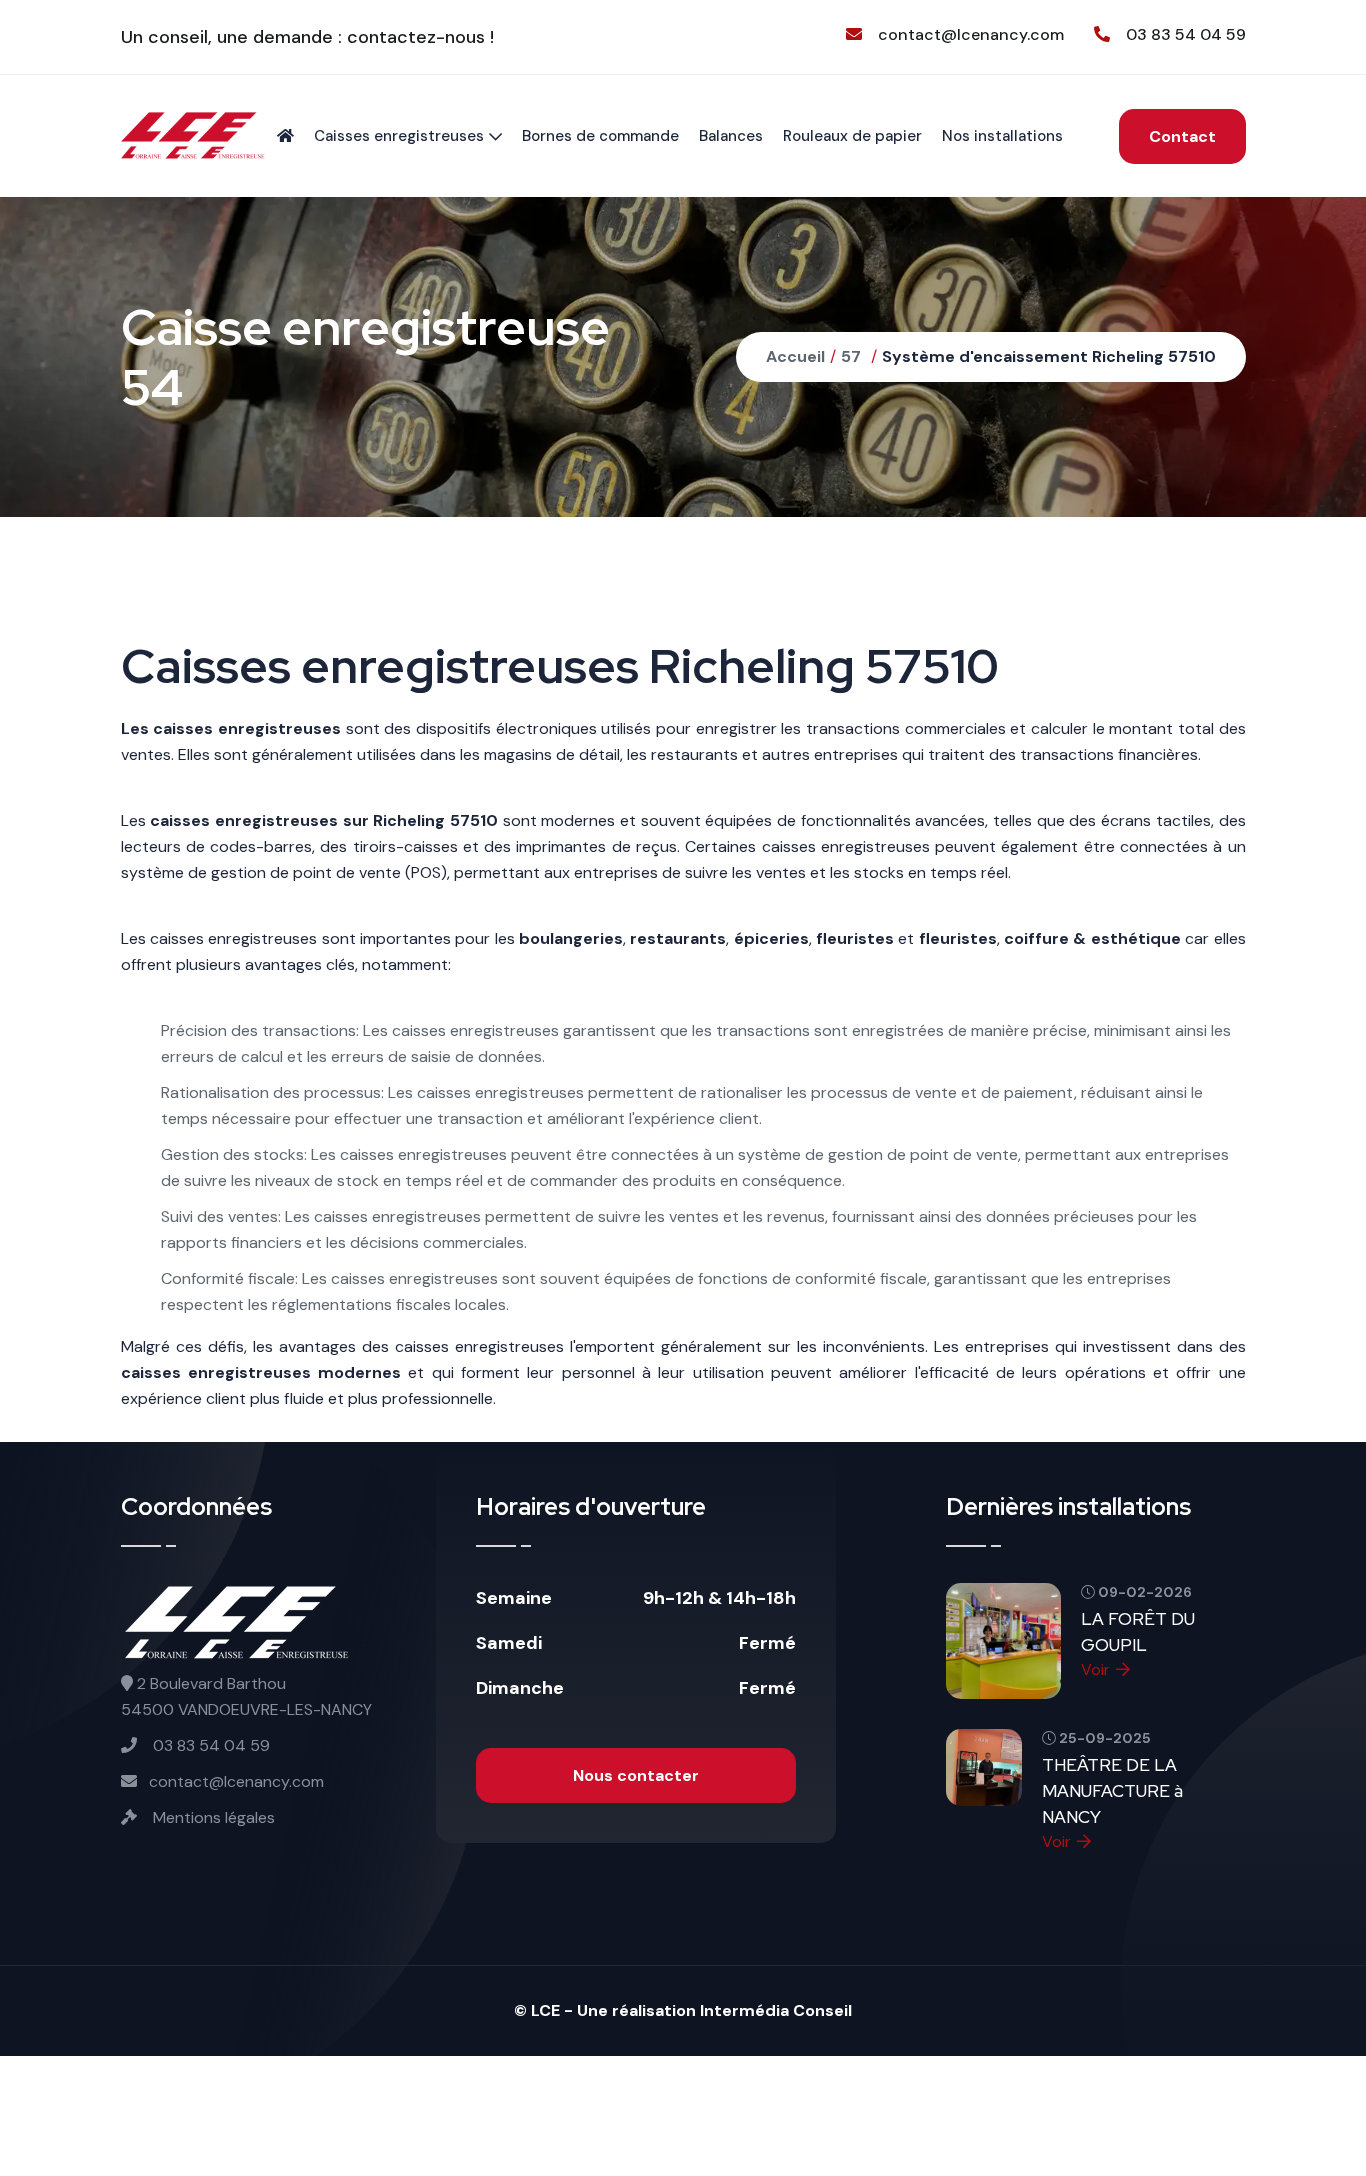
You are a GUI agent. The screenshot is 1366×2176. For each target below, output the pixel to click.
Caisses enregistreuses (399, 136)
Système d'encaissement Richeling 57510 (1049, 356)
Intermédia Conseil (776, 2010)
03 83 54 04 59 (1186, 34)
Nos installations (1002, 136)
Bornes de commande (600, 136)
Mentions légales (212, 1817)
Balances (731, 136)
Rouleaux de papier (852, 136)
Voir (1095, 1669)
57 (851, 356)
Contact (1182, 136)
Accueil (795, 356)
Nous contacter (636, 1775)
